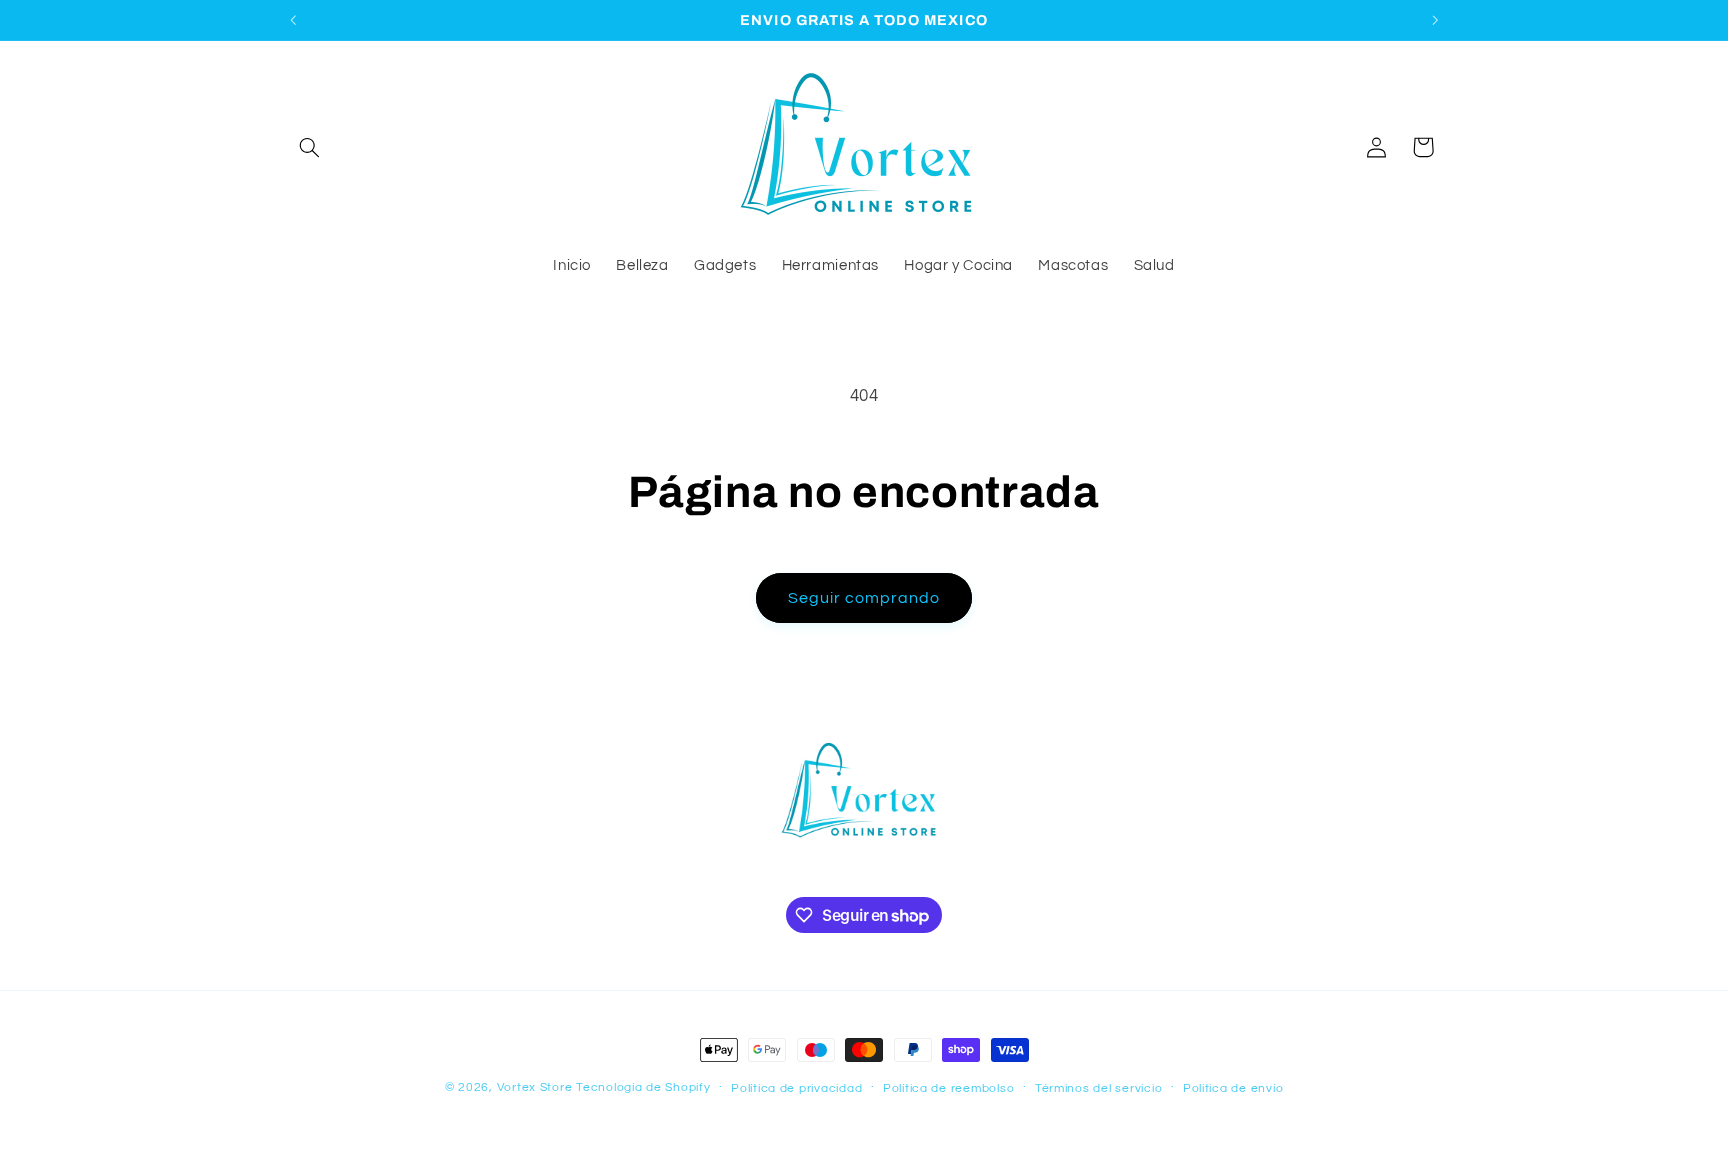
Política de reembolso (948, 1088)
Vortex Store (535, 1087)
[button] (310, 147)
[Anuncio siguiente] (1435, 20)
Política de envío (1233, 1088)
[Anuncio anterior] (293, 20)
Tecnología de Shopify (643, 1087)
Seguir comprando (864, 598)
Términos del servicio (1098, 1088)
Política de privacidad (796, 1088)
